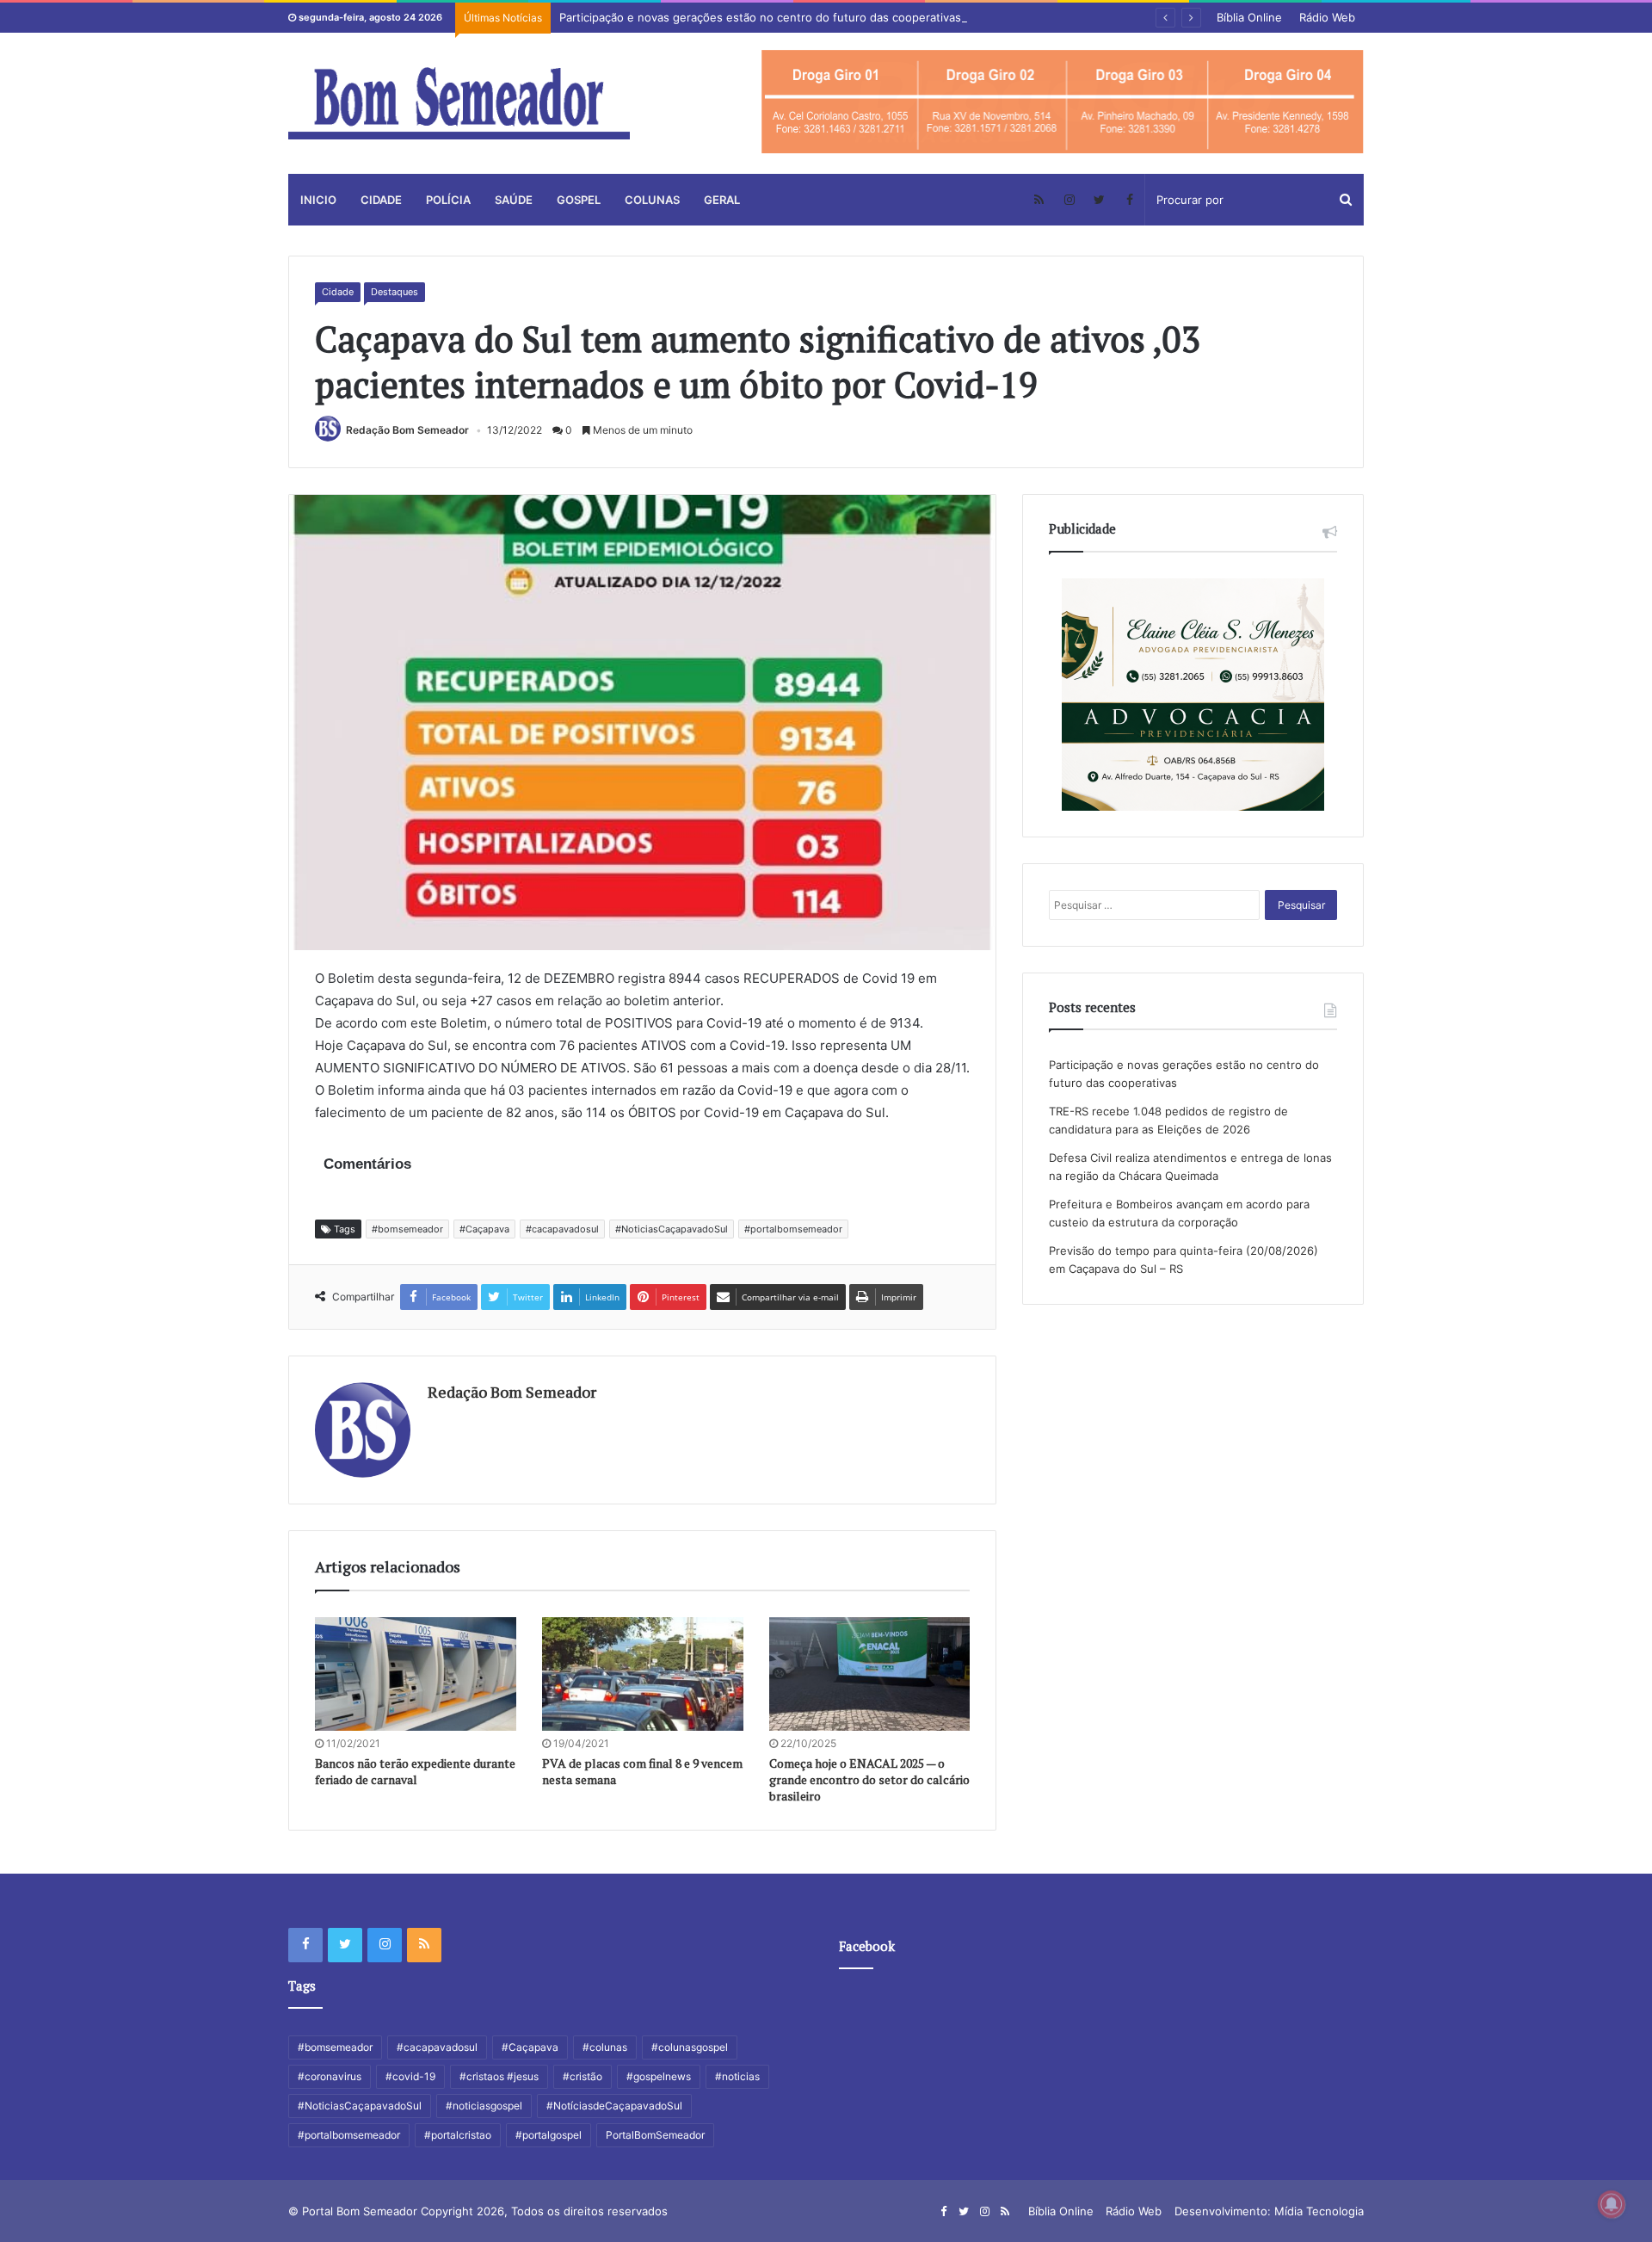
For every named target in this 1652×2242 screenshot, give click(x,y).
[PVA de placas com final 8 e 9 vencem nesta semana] (643, 1674)
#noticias (737, 2076)
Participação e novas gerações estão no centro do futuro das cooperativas (760, 17)
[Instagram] (1069, 200)
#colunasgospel (690, 2047)
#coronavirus (330, 2076)
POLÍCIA (448, 200)
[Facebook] (1129, 200)
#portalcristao (458, 2135)
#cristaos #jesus (499, 2076)
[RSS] (1039, 200)
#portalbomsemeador (793, 1229)
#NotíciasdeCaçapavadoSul (614, 2106)
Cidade (338, 292)
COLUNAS (652, 200)
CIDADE (381, 200)
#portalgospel (549, 2135)
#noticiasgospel (484, 2106)
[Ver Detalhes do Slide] (1063, 102)
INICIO (318, 200)
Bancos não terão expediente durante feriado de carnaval (415, 1771)
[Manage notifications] (1612, 2204)
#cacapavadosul (562, 1229)
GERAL (722, 200)
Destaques (395, 292)
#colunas (605, 2047)
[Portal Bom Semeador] (459, 103)
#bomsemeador (407, 1229)
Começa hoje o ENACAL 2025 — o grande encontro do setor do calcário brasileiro (869, 1779)
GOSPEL (579, 200)
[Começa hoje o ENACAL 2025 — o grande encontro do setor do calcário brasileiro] (870, 1674)
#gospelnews (659, 2076)
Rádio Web (1327, 17)
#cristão (583, 2076)
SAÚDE (514, 200)
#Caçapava (484, 1229)
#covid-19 (410, 2076)
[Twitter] (1099, 200)
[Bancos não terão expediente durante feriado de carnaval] (416, 1674)
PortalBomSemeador (655, 2135)
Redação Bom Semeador (407, 430)
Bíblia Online (1249, 17)
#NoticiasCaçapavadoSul (672, 1229)
